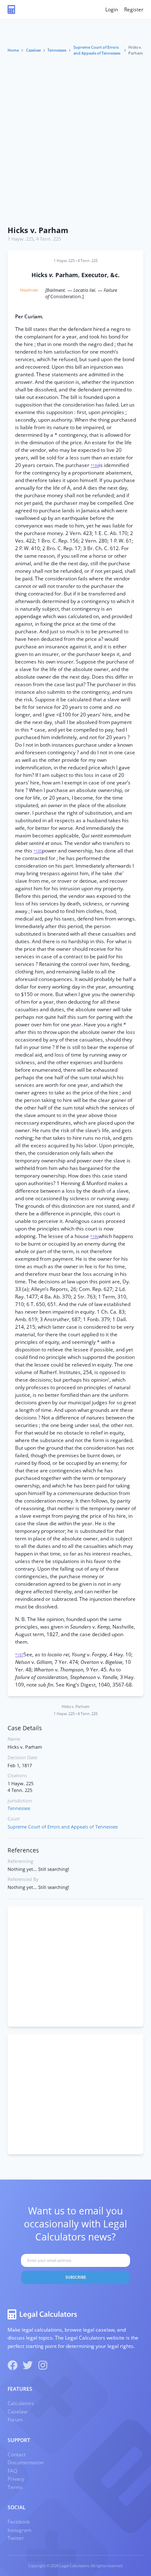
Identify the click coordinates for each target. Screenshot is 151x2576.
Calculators (21, 2403)
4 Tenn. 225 (48, 239)
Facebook (19, 2522)
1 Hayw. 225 (21, 239)
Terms (15, 2487)
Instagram (20, 2530)
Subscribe (76, 2277)
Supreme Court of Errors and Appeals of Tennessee (97, 50)
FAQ (12, 2471)
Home (13, 50)
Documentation (26, 2462)
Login (112, 9)
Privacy (16, 2479)
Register (134, 9)
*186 (94, 1237)
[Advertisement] (75, 142)
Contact (17, 2454)
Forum (15, 2420)
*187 (19, 1655)
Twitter (16, 2538)
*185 (38, 851)
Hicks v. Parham (38, 230)
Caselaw (33, 50)
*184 (95, 466)
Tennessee (57, 50)
